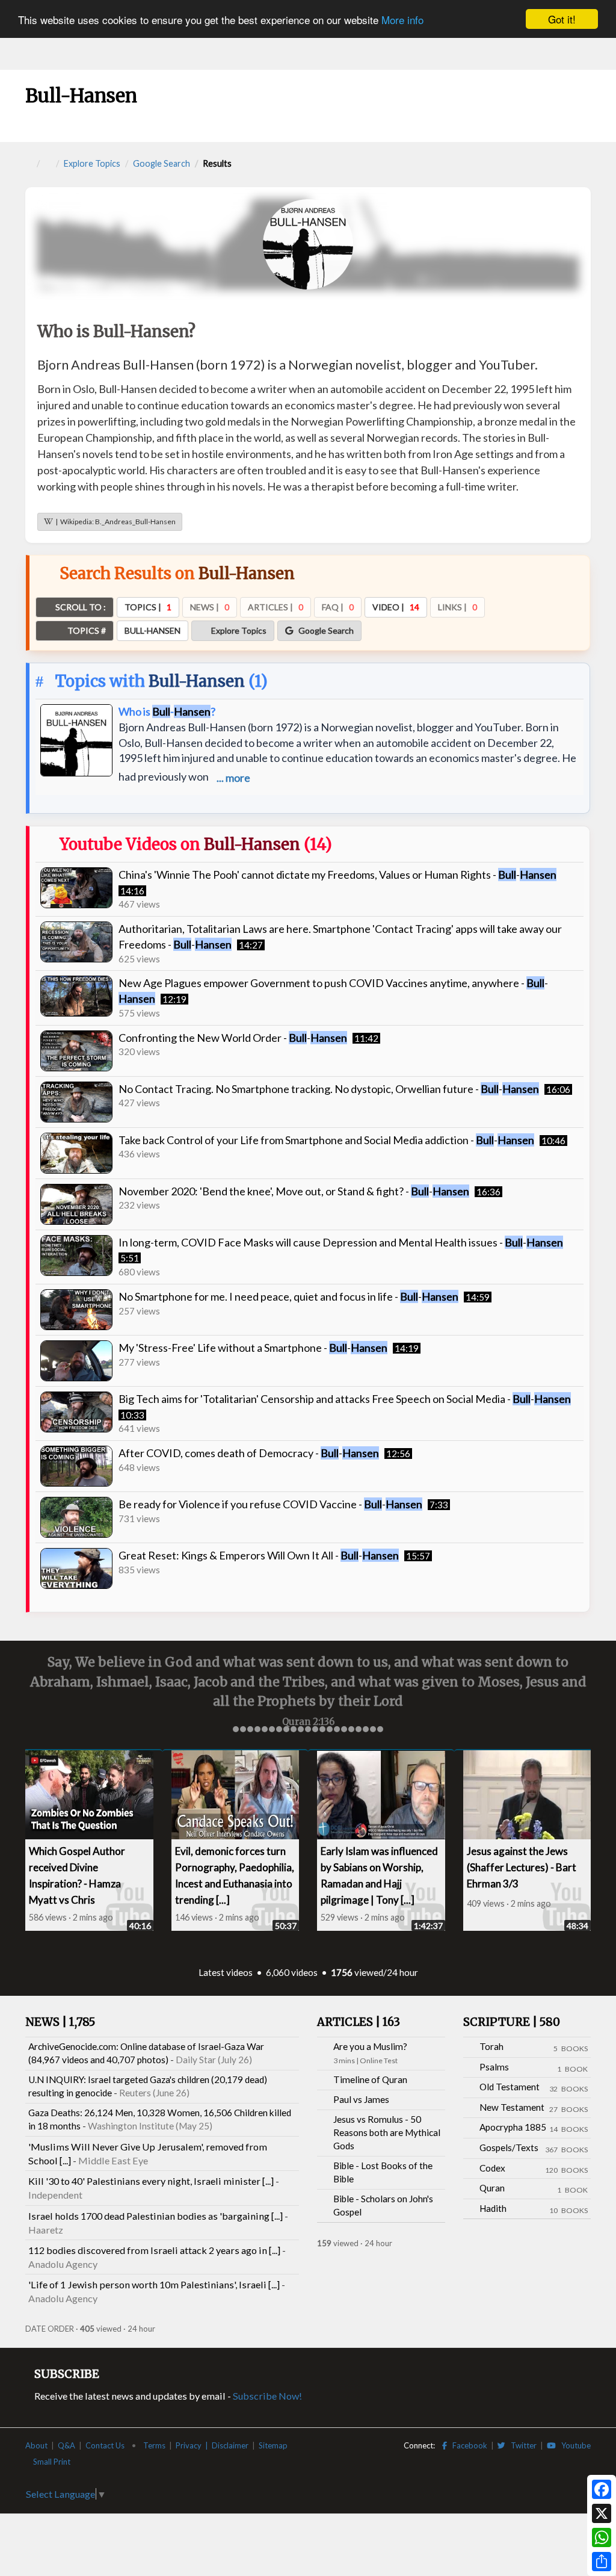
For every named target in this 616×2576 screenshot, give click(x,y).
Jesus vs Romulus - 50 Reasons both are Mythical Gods (387, 2132)
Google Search (162, 163)
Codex (492, 2168)
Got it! (562, 19)
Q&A (66, 2445)
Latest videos (226, 1972)
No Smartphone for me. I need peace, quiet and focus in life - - (288, 1296)
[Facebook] (602, 2489)
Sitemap (273, 2445)
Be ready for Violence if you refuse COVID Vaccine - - (270, 1504)
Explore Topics (92, 163)
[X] (602, 2513)
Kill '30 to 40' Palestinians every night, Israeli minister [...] (151, 2181)
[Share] (602, 2562)
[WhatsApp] (602, 2537)
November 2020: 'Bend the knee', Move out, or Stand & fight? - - (294, 1191)
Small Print (53, 2462)
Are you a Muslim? (370, 2046)
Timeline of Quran (370, 2079)
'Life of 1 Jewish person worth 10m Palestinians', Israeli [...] (154, 2284)
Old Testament (510, 2087)
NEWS (60, 2022)
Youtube (573, 2445)
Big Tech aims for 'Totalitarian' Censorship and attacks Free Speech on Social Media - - (345, 1399)
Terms (154, 2445)
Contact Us (105, 2445)
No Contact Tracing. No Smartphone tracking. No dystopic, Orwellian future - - (329, 1089)
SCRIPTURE (512, 2022)
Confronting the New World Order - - (233, 1038)
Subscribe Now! (267, 2396)
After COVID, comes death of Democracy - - (249, 1453)
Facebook (467, 2445)
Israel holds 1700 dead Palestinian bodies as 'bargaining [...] (156, 2216)
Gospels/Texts (509, 2147)
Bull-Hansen (197, 681)
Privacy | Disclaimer (212, 2445)
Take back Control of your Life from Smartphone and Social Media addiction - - (326, 1140)
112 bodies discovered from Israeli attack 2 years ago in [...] (154, 2250)
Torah (491, 2046)
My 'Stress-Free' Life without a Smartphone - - (253, 1348)
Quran (492, 2188)
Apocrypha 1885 (513, 2127)
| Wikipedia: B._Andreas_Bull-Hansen (114, 522)
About (36, 2445)
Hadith (493, 2208)
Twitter (521, 2445)
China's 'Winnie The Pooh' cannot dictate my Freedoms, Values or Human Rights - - (337, 875)
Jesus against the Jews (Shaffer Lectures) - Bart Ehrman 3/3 (522, 1867)
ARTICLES (359, 2022)
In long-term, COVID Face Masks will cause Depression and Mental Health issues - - (341, 1242)
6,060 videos (292, 1972)
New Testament (512, 2107)
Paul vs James (361, 2099)
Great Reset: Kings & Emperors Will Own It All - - (259, 1555)
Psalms (494, 2067)
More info (402, 20)
